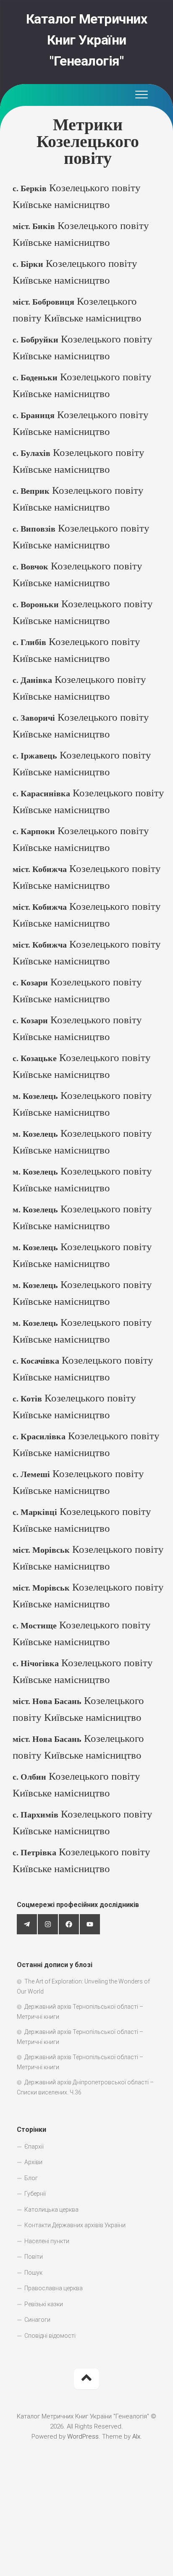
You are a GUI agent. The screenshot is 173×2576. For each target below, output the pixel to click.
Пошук (33, 2273)
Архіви (33, 2162)
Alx (136, 2436)
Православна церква (54, 2288)
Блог (31, 2178)
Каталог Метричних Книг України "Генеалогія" (87, 40)
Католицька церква (51, 2210)
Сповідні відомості (50, 2336)
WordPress (83, 2436)
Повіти (34, 2257)
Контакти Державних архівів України (75, 2225)
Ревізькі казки (44, 2304)
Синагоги (37, 2320)
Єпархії (34, 2147)
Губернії (35, 2194)
